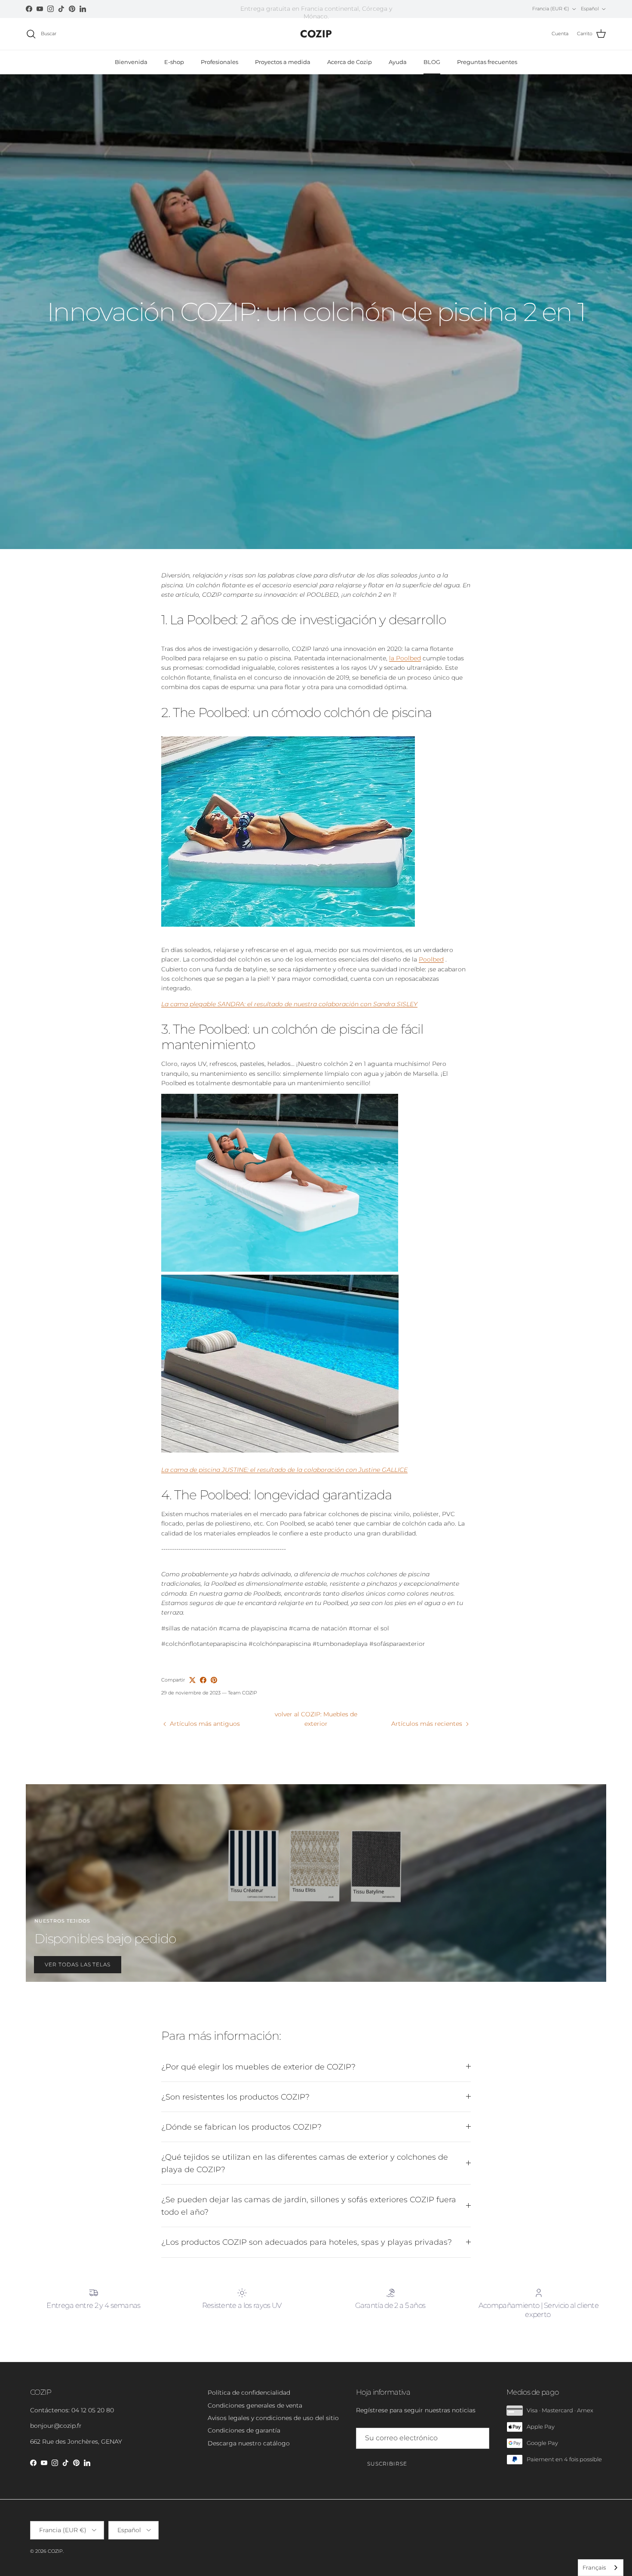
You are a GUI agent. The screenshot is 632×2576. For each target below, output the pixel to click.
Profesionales (219, 62)
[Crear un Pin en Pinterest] (214, 1680)
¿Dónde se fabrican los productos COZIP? (241, 2127)
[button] (316, 833)
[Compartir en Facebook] (203, 1680)
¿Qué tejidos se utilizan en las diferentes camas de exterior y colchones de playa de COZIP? (305, 2163)
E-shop (174, 62)
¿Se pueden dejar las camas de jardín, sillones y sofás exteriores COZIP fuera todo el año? (309, 2206)
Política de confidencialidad (249, 2393)
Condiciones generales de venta (255, 2405)
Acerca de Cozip (350, 62)
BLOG (432, 62)
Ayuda (398, 62)
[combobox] (601, 2568)
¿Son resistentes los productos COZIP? (235, 2097)
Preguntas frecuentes (487, 62)
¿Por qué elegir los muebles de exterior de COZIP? (258, 2067)
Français (594, 2567)
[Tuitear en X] (192, 1680)
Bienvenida (131, 62)
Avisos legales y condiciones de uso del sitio (273, 2418)
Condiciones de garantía (244, 2430)
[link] (316, 1184)
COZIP (55, 2551)
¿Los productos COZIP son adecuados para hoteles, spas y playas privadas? (307, 2242)
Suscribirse (387, 2464)
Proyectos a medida (283, 62)
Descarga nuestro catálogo (249, 2443)
